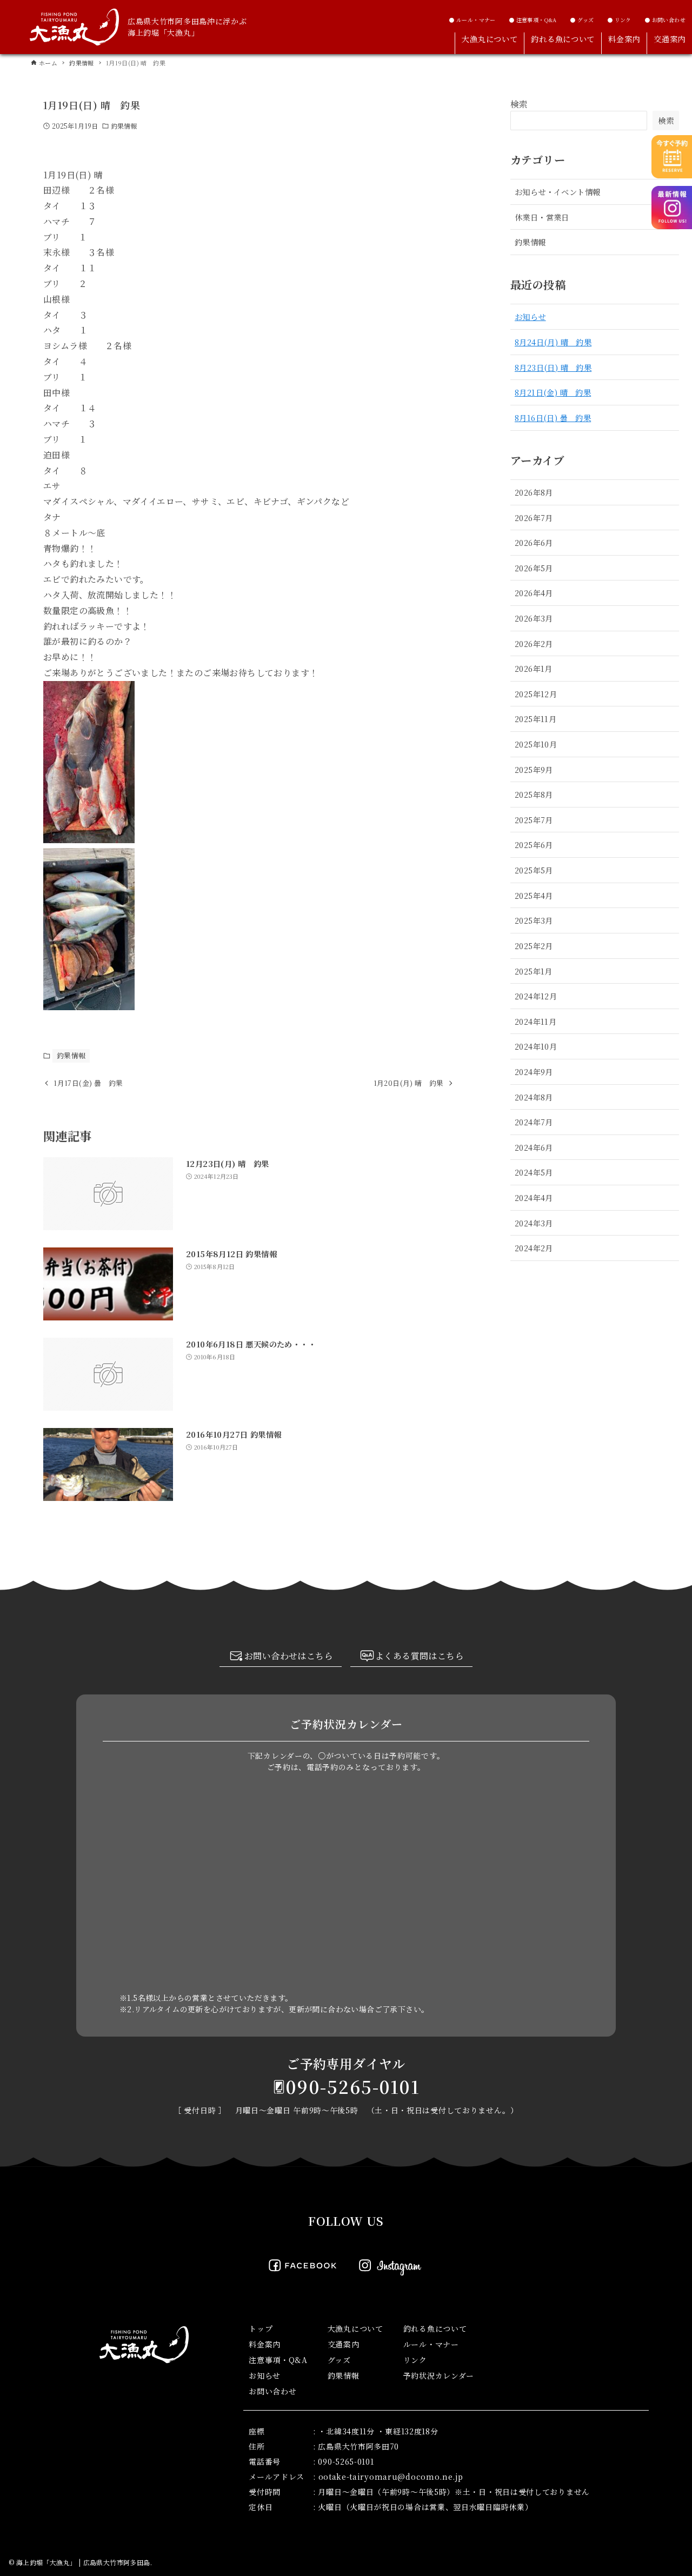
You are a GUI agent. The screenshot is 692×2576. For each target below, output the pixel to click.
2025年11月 (535, 719)
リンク (415, 2360)
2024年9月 (534, 1072)
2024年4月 (534, 1197)
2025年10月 (536, 744)
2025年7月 (534, 820)
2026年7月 (534, 518)
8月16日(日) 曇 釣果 (553, 418)
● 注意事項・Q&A (533, 20)
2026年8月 (534, 492)
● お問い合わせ (665, 20)
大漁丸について (355, 2328)
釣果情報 (124, 126)
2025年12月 (536, 694)
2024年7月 (534, 1122)
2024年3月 (534, 1223)
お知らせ (530, 316)
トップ (261, 2328)
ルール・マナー (431, 2344)
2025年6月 (534, 845)
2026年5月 (534, 568)
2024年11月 (535, 1021)
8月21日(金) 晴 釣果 (553, 392)
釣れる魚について (435, 2328)
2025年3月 (534, 920)
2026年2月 (534, 643)
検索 (519, 104)
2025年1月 (534, 971)
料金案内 (265, 2344)
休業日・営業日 (542, 217)
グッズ (339, 2360)
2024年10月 (536, 1046)
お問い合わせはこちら (289, 1656)
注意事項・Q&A (278, 2360)
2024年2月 (534, 1248)
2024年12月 (536, 996)
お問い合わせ (272, 2391)
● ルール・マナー (472, 20)
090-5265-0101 (353, 2086)
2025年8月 (534, 794)
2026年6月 (534, 542)
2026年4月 (534, 593)
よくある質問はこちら (420, 1656)
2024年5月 (534, 1172)
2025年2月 (534, 946)
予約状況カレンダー (439, 2375)
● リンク (619, 20)
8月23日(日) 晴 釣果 (553, 367)
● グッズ (582, 20)
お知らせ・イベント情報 (557, 192)
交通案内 (344, 2344)
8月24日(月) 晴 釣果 (553, 342)
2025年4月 (534, 895)
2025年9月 (534, 769)
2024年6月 (534, 1147)
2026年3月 (534, 618)
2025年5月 (534, 870)
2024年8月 (534, 1097)
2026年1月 (534, 668)
